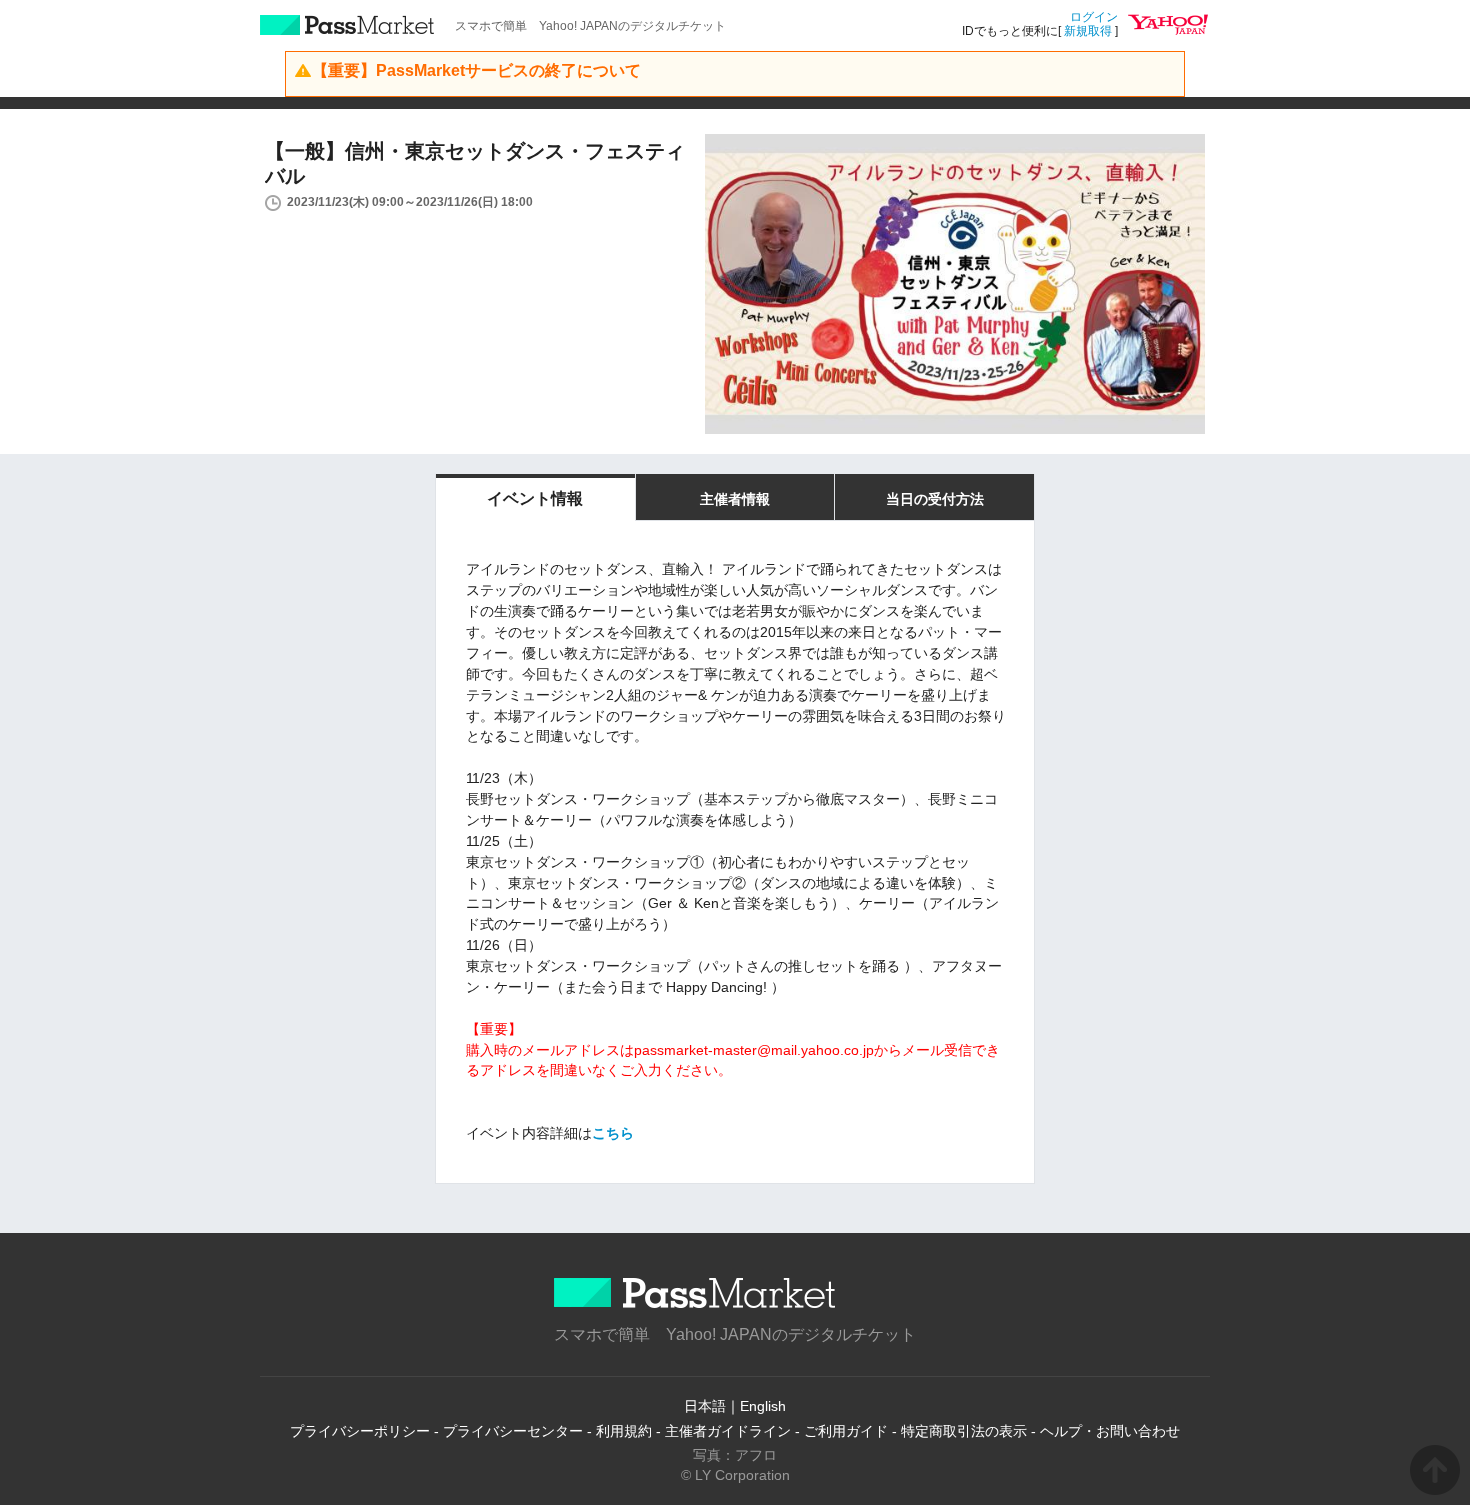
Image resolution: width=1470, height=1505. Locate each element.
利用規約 (624, 1431)
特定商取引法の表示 (964, 1431)
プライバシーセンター (513, 1431)
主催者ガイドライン (728, 1431)
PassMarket (347, 25)
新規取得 (1088, 31)
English (763, 1406)
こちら (613, 1133)
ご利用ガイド (846, 1431)
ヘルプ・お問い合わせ (1110, 1431)
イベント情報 (535, 498)
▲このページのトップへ (1435, 1470)
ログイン (1094, 17)
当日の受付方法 (935, 499)
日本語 (705, 1406)
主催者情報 (735, 499)
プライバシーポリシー (360, 1431)
